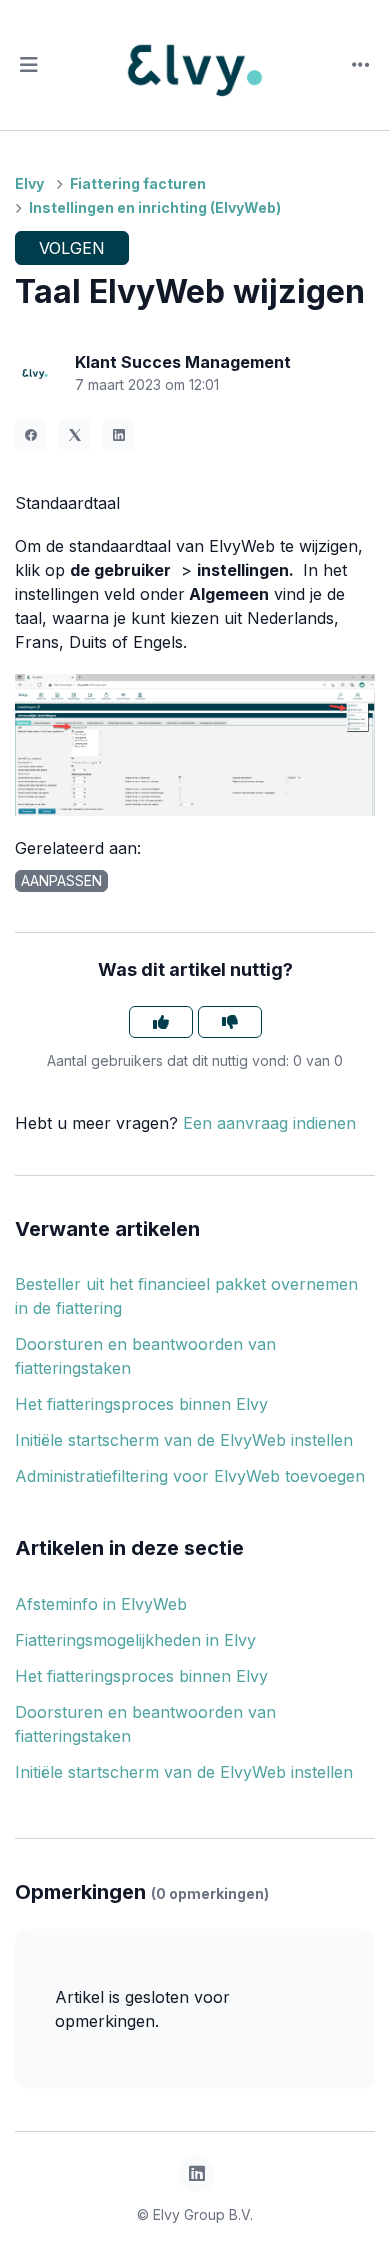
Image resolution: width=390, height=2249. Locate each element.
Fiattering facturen (138, 183)
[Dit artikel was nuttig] (161, 1022)
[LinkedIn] (119, 435)
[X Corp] (75, 435)
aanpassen (61, 880)
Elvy (29, 183)
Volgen (72, 248)
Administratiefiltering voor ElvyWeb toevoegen (190, 1476)
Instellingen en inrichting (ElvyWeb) (155, 207)
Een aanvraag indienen (269, 1123)
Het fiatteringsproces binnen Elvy (141, 1404)
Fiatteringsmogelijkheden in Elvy (135, 1640)
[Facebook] (31, 435)
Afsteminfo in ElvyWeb (101, 1604)
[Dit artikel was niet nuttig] (230, 1022)
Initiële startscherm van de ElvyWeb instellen (184, 1440)
